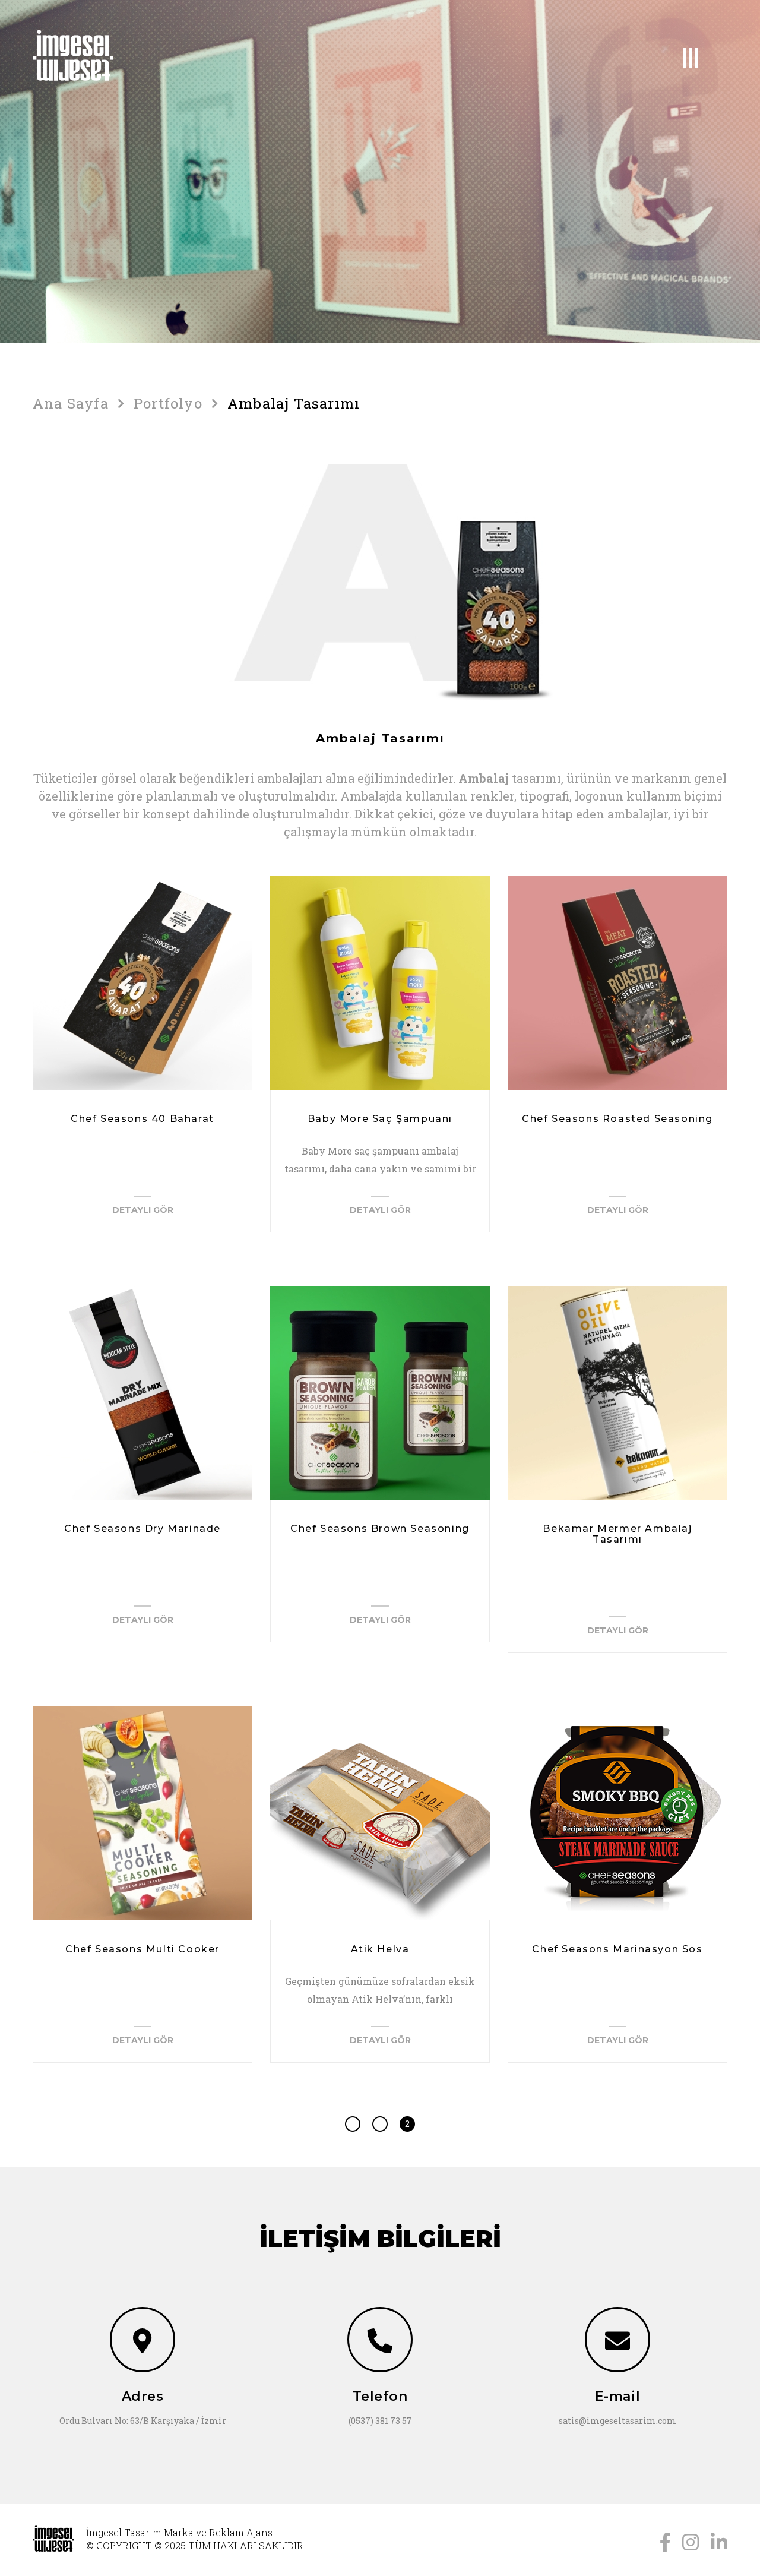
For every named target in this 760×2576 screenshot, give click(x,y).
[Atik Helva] (380, 1813)
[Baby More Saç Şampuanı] (380, 983)
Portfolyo (168, 403)
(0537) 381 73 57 (380, 2421)
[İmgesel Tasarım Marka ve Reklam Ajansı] (113, 55)
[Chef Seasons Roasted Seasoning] (617, 983)
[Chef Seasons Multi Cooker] (142, 1813)
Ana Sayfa (71, 403)
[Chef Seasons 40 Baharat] (142, 983)
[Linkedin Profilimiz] (719, 2541)
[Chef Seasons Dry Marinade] (142, 1393)
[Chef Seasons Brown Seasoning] (380, 1393)
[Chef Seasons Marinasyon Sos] (617, 1813)
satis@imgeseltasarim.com (617, 2421)
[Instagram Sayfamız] (691, 2541)
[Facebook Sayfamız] (665, 2541)
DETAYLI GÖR (143, 1209)
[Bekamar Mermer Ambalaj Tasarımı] (617, 1393)
